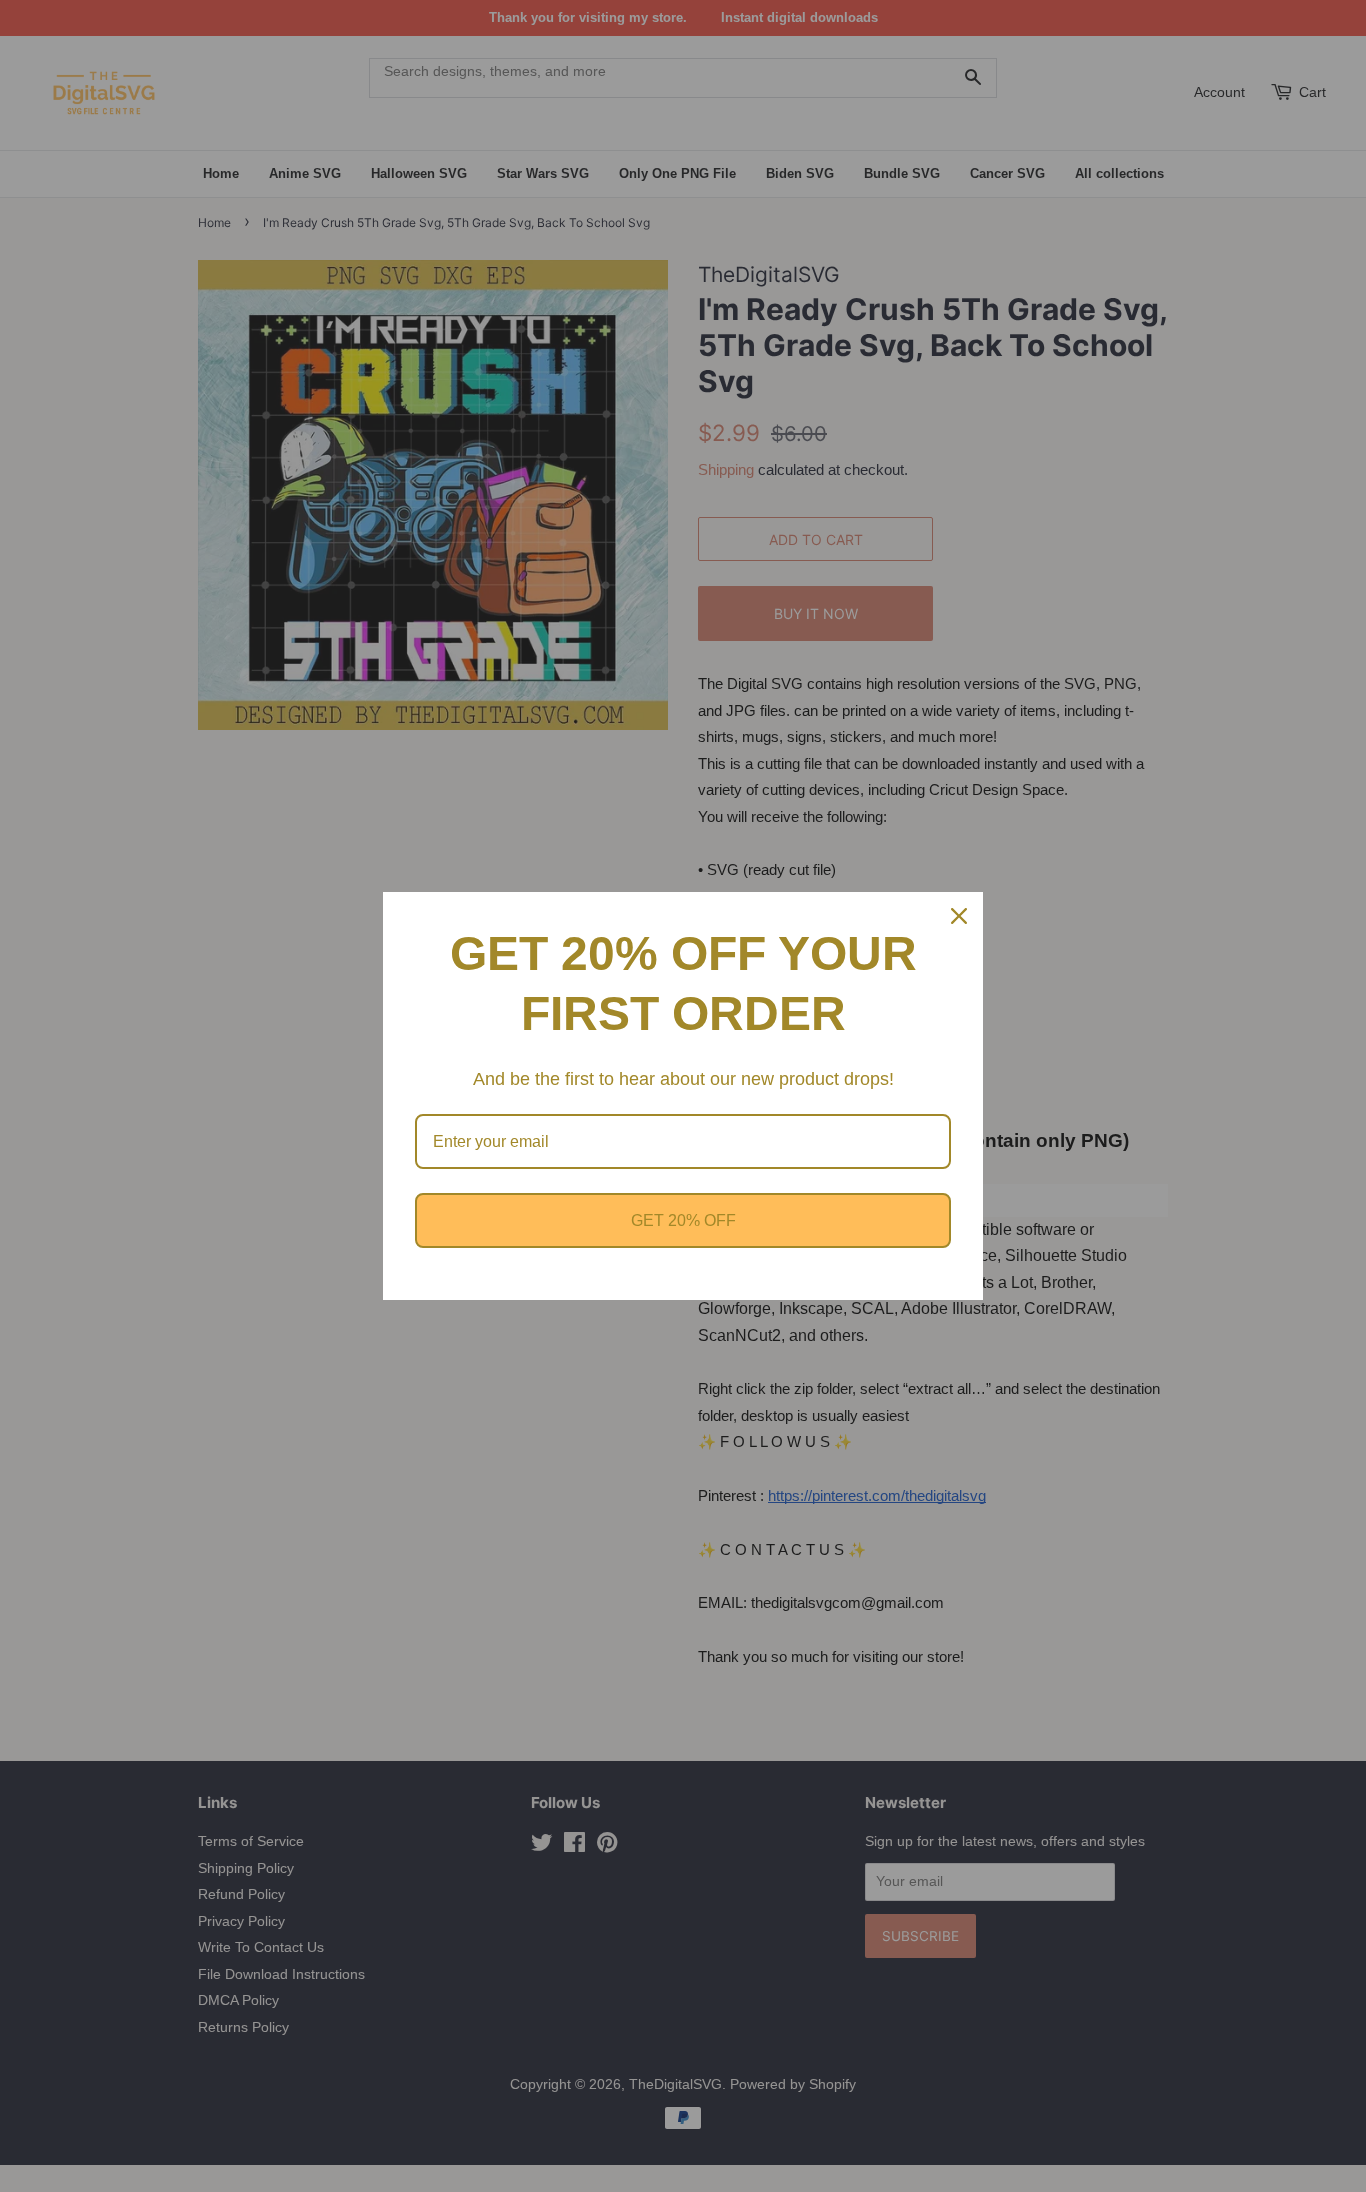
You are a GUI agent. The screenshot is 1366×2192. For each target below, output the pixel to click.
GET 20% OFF (683, 1220)
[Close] (959, 916)
